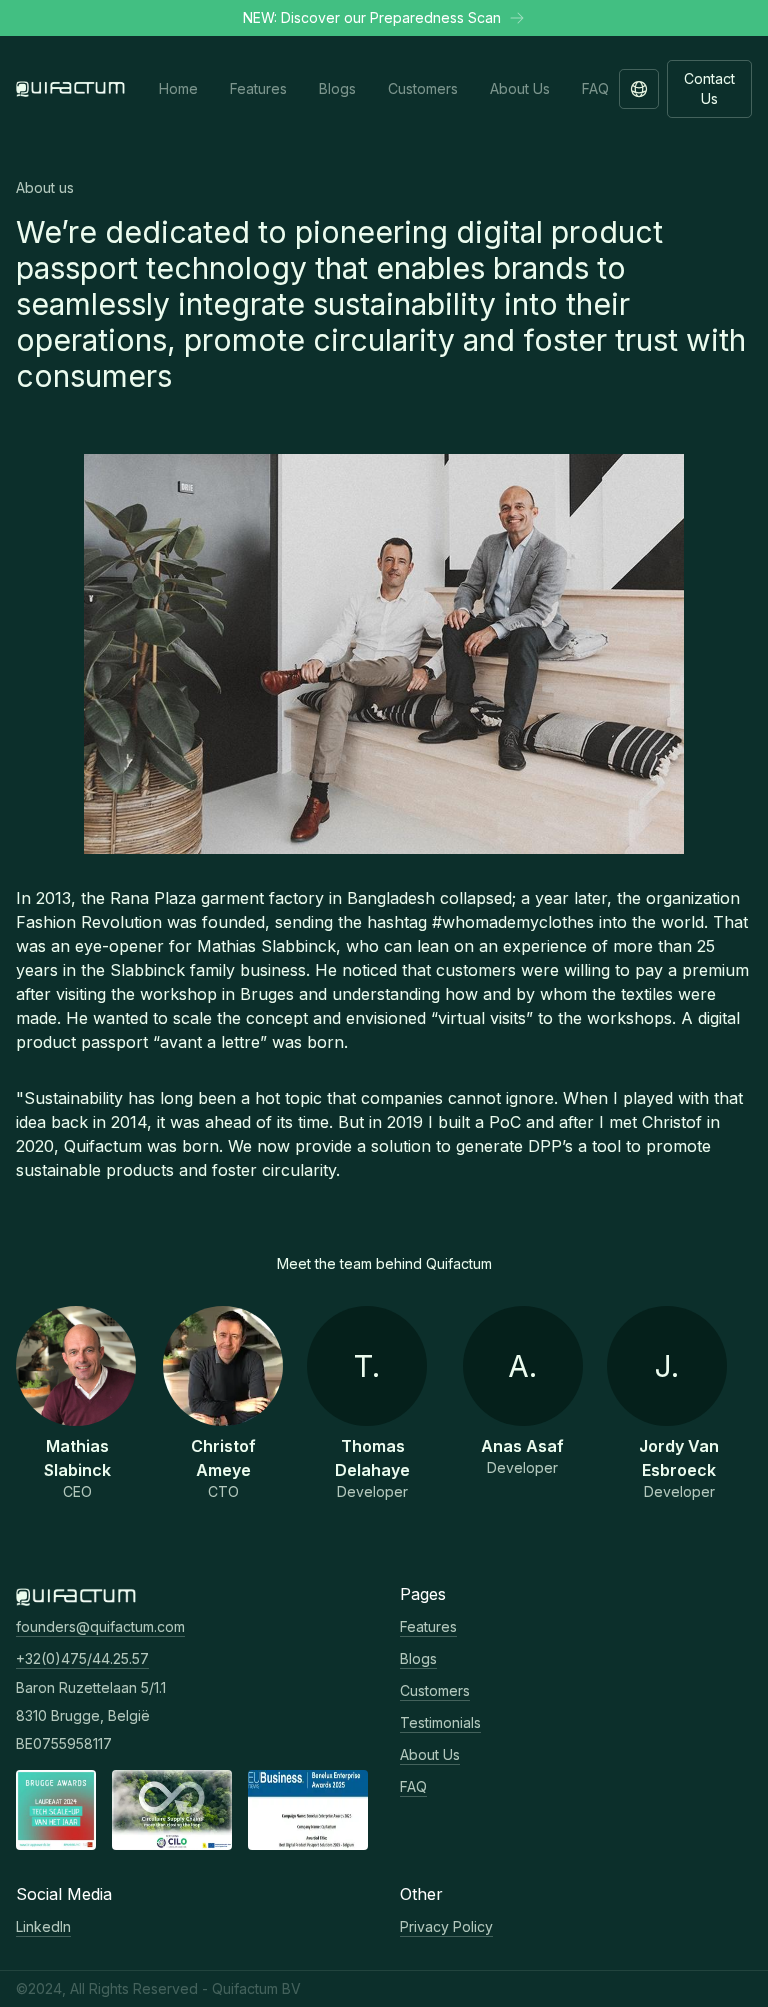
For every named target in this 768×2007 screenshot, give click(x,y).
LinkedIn (43, 1926)
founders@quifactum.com (100, 1626)
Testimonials (440, 1722)
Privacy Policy (446, 1926)
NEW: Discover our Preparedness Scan (372, 17)
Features (428, 1626)
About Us (430, 1754)
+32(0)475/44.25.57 (82, 1658)
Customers (435, 1690)
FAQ (413, 1786)
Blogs (418, 1658)
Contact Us (709, 88)
